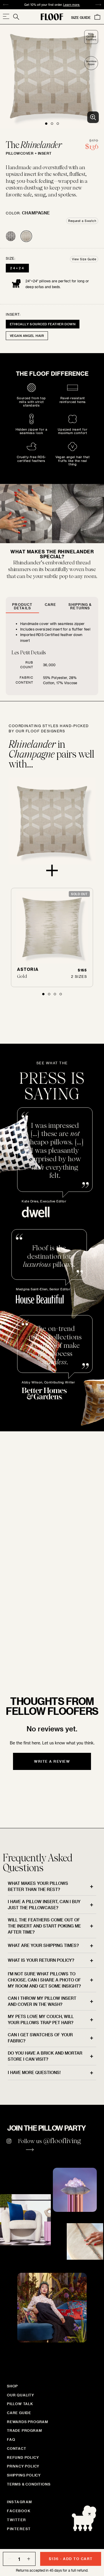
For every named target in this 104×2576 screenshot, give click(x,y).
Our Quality (21, 2395)
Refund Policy (23, 2457)
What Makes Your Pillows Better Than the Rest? (38, 1886)
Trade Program (24, 2430)
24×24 (17, 268)
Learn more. (26, 1639)
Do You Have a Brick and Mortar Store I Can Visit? (45, 2056)
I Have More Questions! (34, 2072)
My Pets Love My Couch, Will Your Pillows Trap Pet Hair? (41, 2019)
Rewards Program (28, 2422)
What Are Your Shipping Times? (43, 1945)
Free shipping (25, 5)
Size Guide (81, 17)
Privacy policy (23, 2466)
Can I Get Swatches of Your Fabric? (40, 2038)
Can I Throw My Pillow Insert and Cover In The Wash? (42, 2001)
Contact (17, 2448)
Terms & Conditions (29, 2484)
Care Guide (19, 2413)
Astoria (28, 969)
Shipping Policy (24, 2475)
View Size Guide (84, 259)
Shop (12, 2386)
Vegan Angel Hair (27, 336)
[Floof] (52, 17)
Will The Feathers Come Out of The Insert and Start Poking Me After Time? (44, 1926)
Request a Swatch (82, 221)
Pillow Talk (20, 2404)
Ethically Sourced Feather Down (43, 324)
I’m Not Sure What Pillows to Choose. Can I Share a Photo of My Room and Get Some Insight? (44, 1980)
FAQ (11, 2439)
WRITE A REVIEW (52, 1761)
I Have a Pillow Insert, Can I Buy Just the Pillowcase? (44, 1905)
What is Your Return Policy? (41, 1960)
